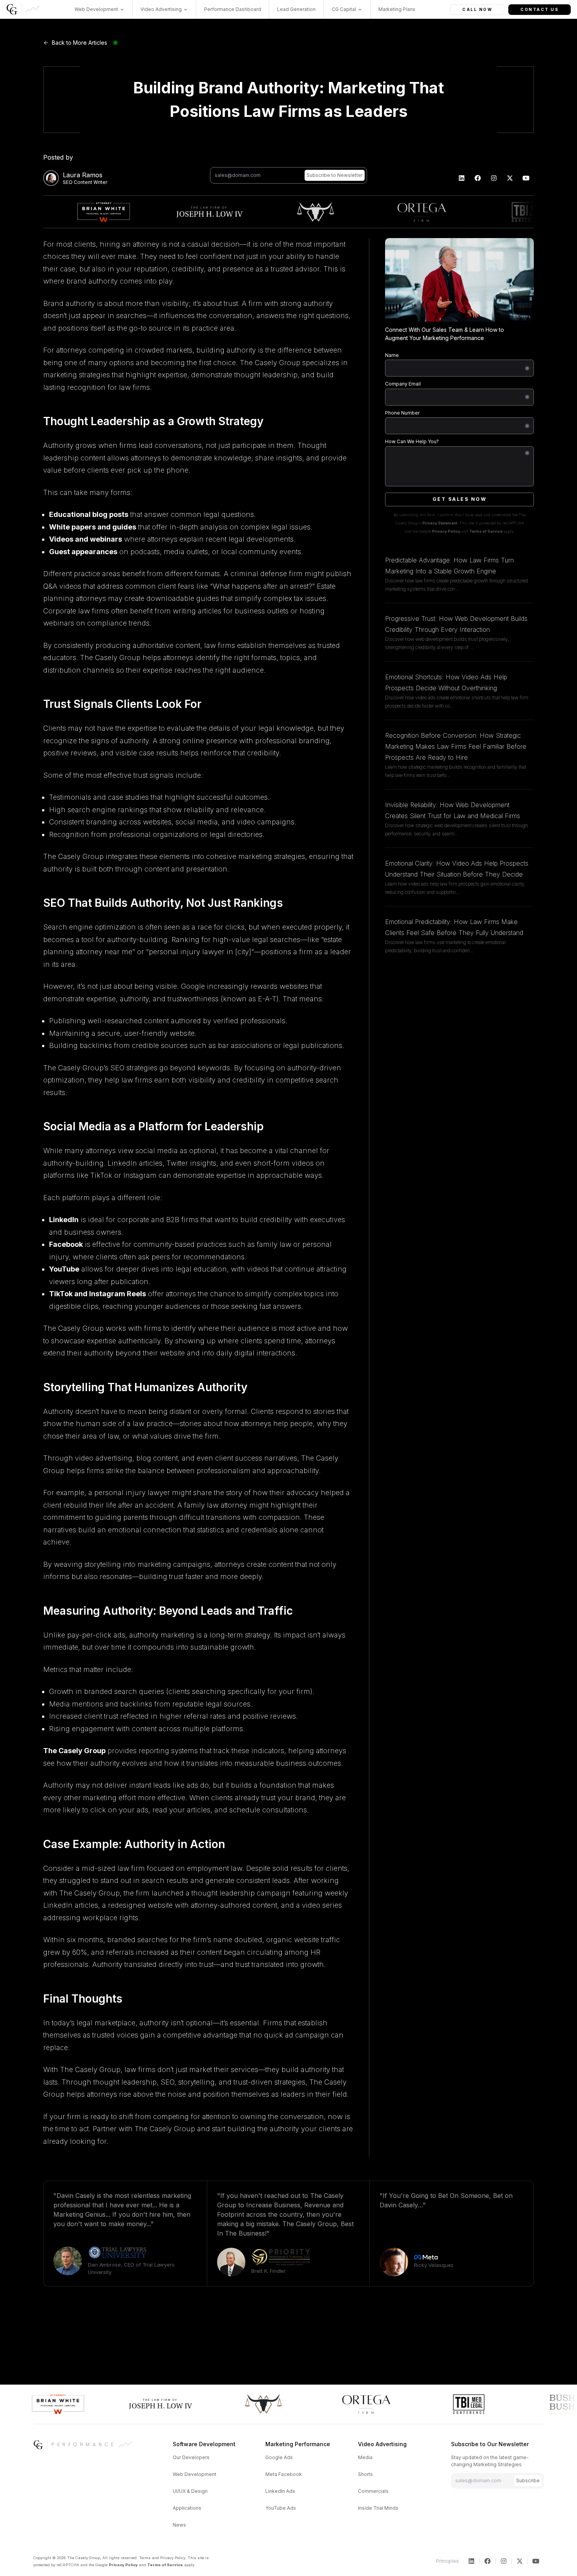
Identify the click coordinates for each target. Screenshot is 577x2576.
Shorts (365, 2474)
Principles (447, 2561)
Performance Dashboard (233, 9)
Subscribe (528, 2480)
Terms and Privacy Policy (162, 2558)
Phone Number (402, 413)
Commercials (373, 2491)
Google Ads (279, 2457)
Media (365, 2457)
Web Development (194, 2474)
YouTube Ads (281, 2508)
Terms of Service (486, 531)
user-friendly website (159, 1033)
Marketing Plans (397, 9)
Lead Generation (296, 9)
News (179, 2525)
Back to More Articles (79, 43)
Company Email (403, 384)
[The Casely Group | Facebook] (478, 178)
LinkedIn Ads (280, 2491)
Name (392, 355)
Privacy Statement (440, 523)
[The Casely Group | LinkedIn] (462, 178)
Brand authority (69, 303)
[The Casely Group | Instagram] (494, 178)
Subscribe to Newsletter (335, 175)
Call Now (477, 9)
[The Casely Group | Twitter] (510, 178)
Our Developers (191, 2457)
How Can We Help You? (412, 441)
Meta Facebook (284, 2474)
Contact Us (540, 9)
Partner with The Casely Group (144, 2129)
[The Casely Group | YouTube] (526, 178)
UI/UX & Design (190, 2491)
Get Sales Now (460, 499)
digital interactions (265, 1353)
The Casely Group (270, 363)
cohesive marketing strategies (256, 856)
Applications (187, 2508)
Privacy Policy (446, 531)
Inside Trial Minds (378, 2508)
